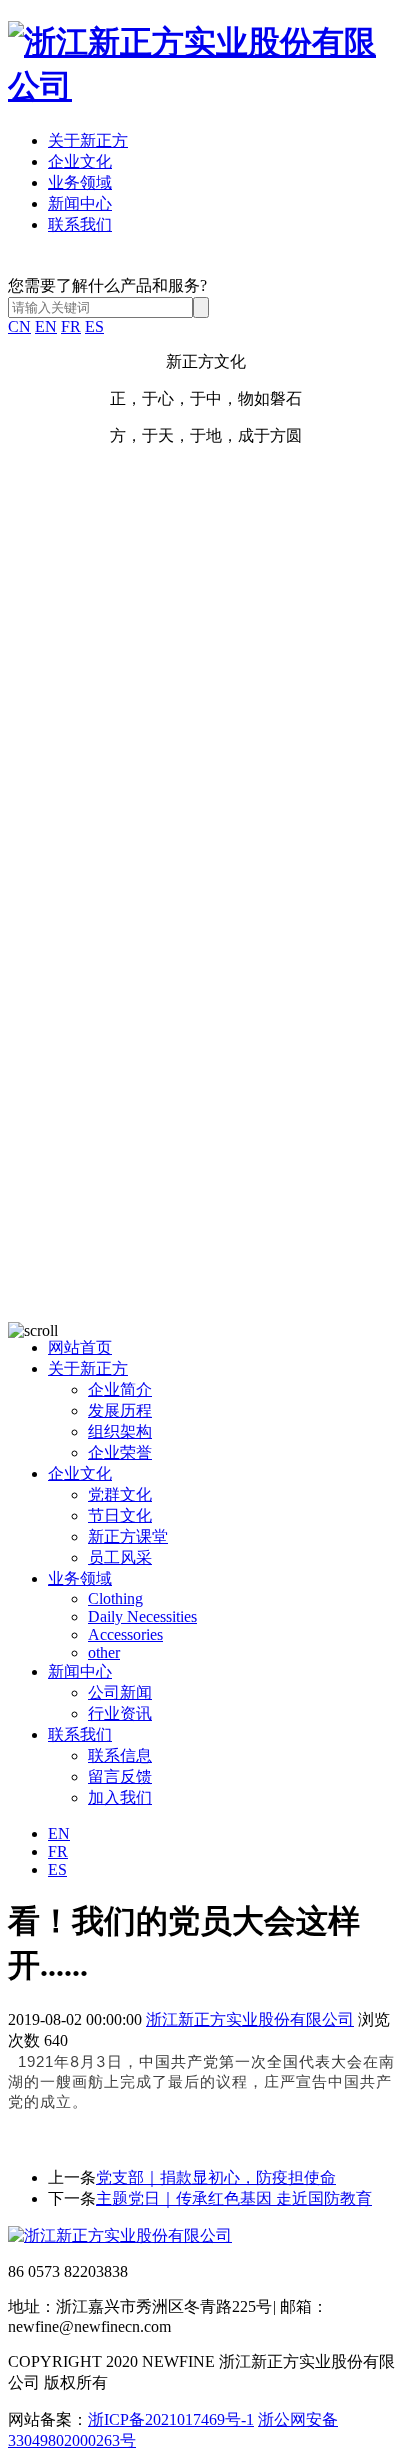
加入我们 (120, 1797)
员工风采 (120, 1557)
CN (19, 326)
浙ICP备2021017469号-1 (171, 2419)
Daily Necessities (142, 1616)
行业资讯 (120, 1713)
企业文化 (80, 161)
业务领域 (80, 182)
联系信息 (120, 1755)
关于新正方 (88, 140)
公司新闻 (120, 1692)
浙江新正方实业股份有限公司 (250, 2019)
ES (94, 326)
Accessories (125, 1634)
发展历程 (120, 1410)
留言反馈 (120, 1776)
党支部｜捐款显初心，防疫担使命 (216, 2177)
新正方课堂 (128, 1536)
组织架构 (120, 1431)
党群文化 (120, 1494)
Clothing (115, 1598)
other (104, 1652)
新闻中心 (80, 203)
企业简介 (120, 1389)
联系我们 (80, 224)
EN (46, 326)
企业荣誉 (120, 1452)
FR (71, 326)
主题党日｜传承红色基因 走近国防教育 (234, 2198)
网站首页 (80, 1347)
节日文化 (120, 1515)
